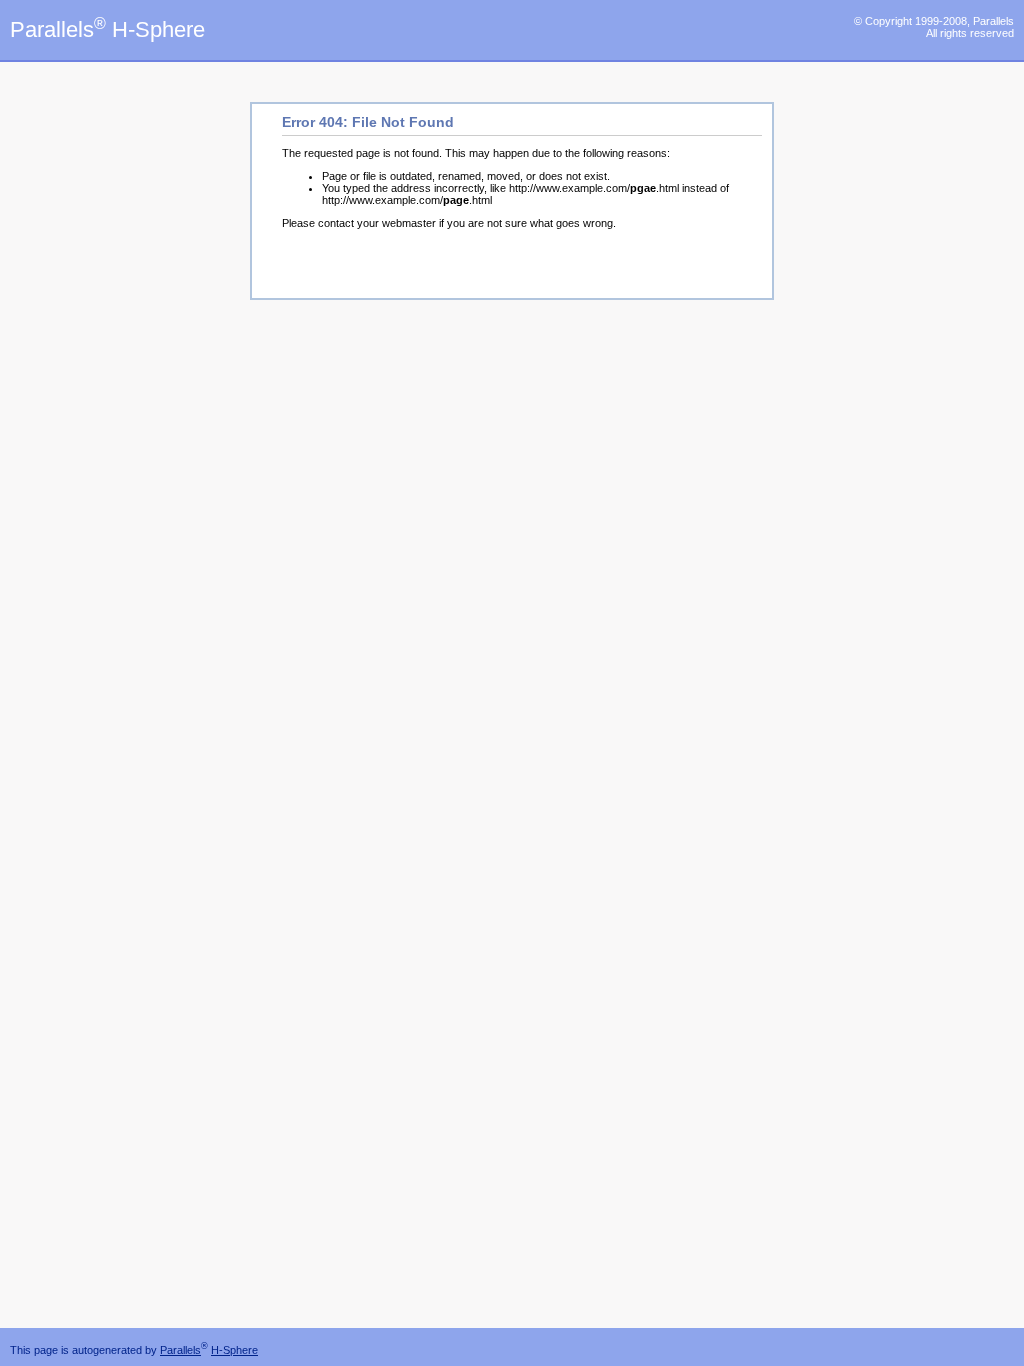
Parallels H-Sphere (107, 29)
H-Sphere (234, 1350)
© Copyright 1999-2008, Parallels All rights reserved (934, 27)
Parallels (180, 1350)
